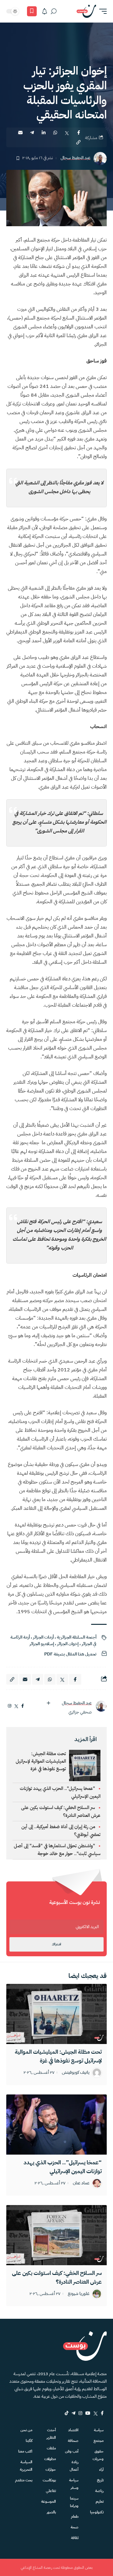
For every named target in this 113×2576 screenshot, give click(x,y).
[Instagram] (80, 2413)
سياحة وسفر (74, 2484)
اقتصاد (73, 2430)
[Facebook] (102, 2413)
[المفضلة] (32, 11)
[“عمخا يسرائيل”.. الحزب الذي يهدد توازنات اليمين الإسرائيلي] (56, 2125)
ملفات (51, 2448)
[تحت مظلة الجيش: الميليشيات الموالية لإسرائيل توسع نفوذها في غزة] (56, 2014)
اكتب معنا (25, 2451)
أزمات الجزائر (43, 1637)
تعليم (100, 2501)
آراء (101, 2469)
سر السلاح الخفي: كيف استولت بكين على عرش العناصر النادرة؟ (57, 2277)
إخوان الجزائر (68, 1644)
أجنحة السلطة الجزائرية (77, 1637)
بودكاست (49, 2480)
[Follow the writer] (48, 1703)
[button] (101, 11)
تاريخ (100, 2480)
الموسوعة (48, 2501)
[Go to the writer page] (101, 1706)
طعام (75, 2516)
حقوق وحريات (98, 2455)
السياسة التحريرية (26, 2466)
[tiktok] (67, 2413)
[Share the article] (78, 133)
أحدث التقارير (51, 2434)
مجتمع (99, 2441)
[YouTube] (88, 2413)
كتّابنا (29, 2441)
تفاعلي (51, 2491)
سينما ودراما (74, 2502)
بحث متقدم (24, 2480)
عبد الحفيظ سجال (75, 158)
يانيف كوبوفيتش (76, 2073)
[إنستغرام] (10, 1706)
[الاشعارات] (45, 11)
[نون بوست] (86, 11)
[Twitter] (96, 2413)
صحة (75, 2527)
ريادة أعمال (74, 2466)
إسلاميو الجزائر (42, 1644)
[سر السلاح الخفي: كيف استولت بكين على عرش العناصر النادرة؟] (56, 2235)
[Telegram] (73, 2413)
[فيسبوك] (23, 1706)
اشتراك (56, 1944)
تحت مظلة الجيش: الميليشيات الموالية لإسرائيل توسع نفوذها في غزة (41, 1761)
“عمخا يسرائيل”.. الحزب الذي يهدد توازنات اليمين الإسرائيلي (63, 2167)
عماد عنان (81, 2183)
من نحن (26, 2430)
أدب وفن (72, 2451)
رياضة (99, 2491)
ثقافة (75, 2538)
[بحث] (54, 11)
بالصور (51, 2512)
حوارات (51, 2469)
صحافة (73, 2441)
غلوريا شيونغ (79, 2294)
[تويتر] (16, 1706)
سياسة (99, 2430)
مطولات (50, 2459)
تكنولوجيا (97, 2512)
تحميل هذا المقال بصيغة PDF (70, 1654)
